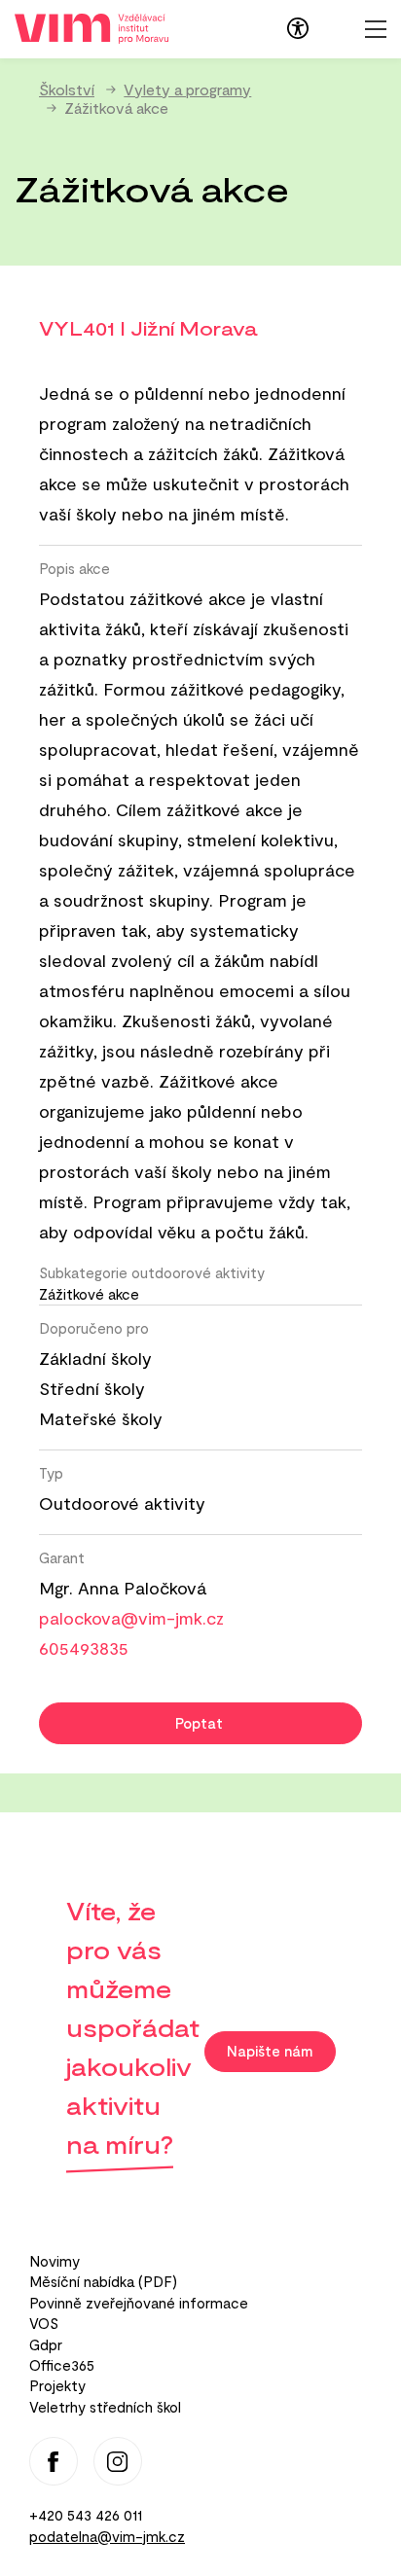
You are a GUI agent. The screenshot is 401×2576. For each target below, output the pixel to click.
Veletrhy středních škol (105, 2407)
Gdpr (46, 2344)
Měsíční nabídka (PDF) (103, 2281)
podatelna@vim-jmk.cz (107, 2536)
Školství (67, 89)
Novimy (55, 2261)
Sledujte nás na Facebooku (54, 2461)
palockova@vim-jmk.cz (131, 1618)
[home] (91, 27)
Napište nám (270, 2051)
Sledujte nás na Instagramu (118, 2461)
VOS (44, 2323)
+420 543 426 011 (86, 2515)
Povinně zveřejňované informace (139, 2303)
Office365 (62, 2365)
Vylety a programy (187, 89)
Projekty (57, 2385)
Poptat (199, 1723)
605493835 (84, 1648)
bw (298, 28)
